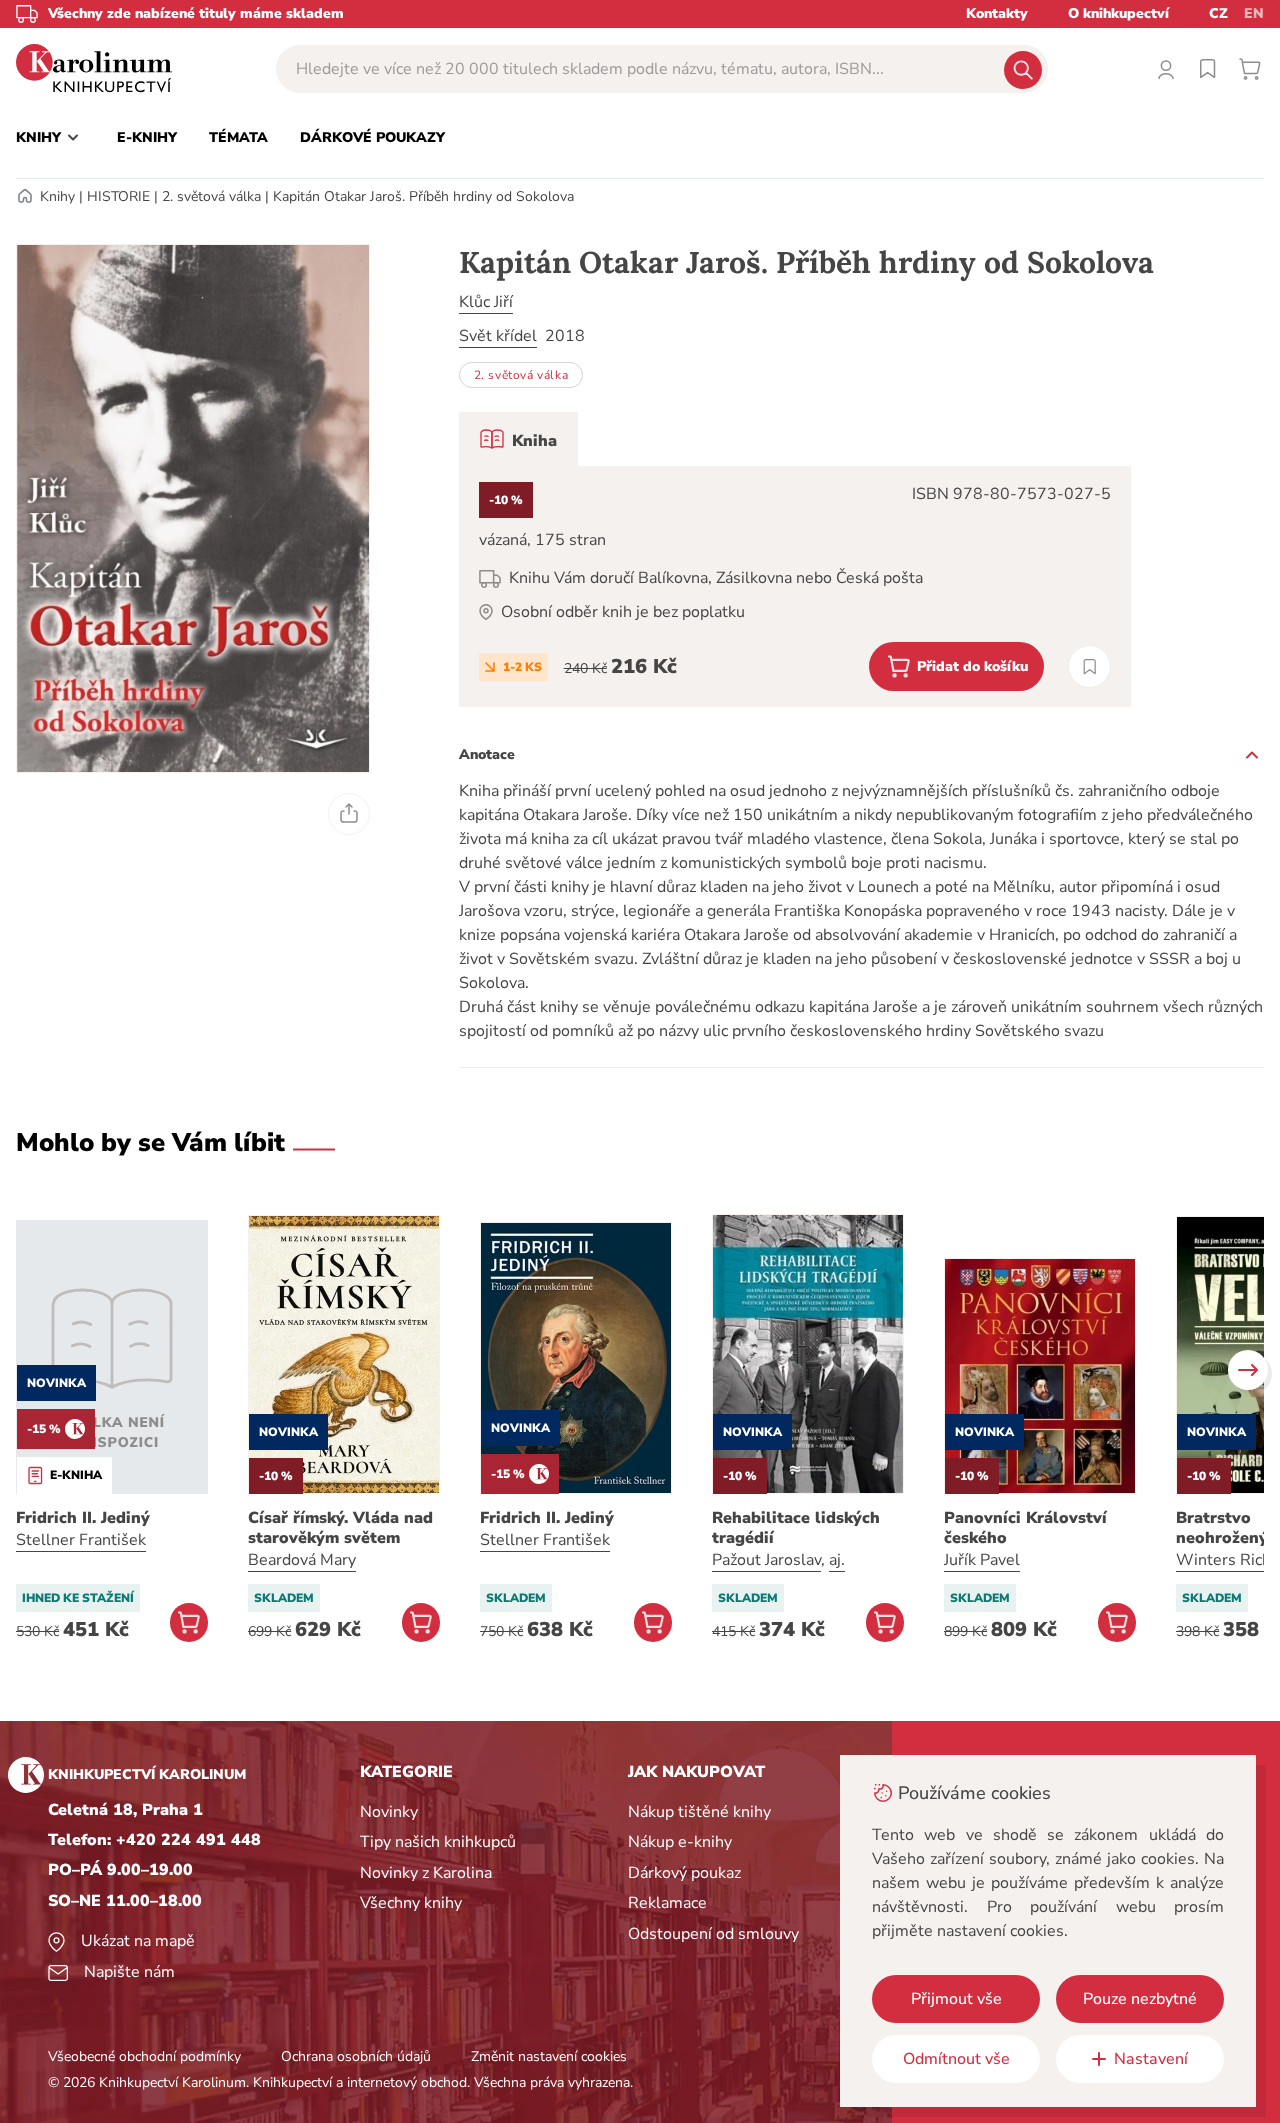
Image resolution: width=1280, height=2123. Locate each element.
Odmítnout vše (956, 2059)
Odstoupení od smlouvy (713, 1934)
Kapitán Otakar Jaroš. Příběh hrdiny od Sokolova (423, 196)
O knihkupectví (1118, 13)
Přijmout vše (956, 1999)
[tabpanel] (795, 586)
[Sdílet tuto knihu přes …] (349, 814)
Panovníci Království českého (1025, 1528)
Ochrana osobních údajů (356, 2056)
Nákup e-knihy (680, 1842)
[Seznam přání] (1208, 69)
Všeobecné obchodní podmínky (144, 2056)
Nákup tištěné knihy (699, 1812)
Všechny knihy (411, 1903)
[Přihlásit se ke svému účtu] (1166, 69)
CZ (1218, 13)
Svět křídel (498, 336)
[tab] (518, 439)
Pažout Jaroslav (766, 1560)
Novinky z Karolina (426, 1873)
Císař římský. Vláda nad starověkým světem (340, 1528)
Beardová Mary (302, 1560)
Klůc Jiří (486, 302)
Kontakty (997, 13)
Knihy (57, 196)
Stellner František (81, 1540)
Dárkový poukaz (684, 1873)
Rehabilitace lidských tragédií (796, 1528)
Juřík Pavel (982, 1560)
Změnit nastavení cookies (549, 2056)
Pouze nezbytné (1140, 1999)
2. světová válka (211, 196)
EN (1254, 13)
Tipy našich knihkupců (438, 1842)
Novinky (389, 1812)
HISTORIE (118, 196)
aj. (837, 1560)
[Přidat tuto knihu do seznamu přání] (1089, 666)
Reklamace (667, 1903)
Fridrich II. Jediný (83, 1518)
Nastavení (1151, 2059)
